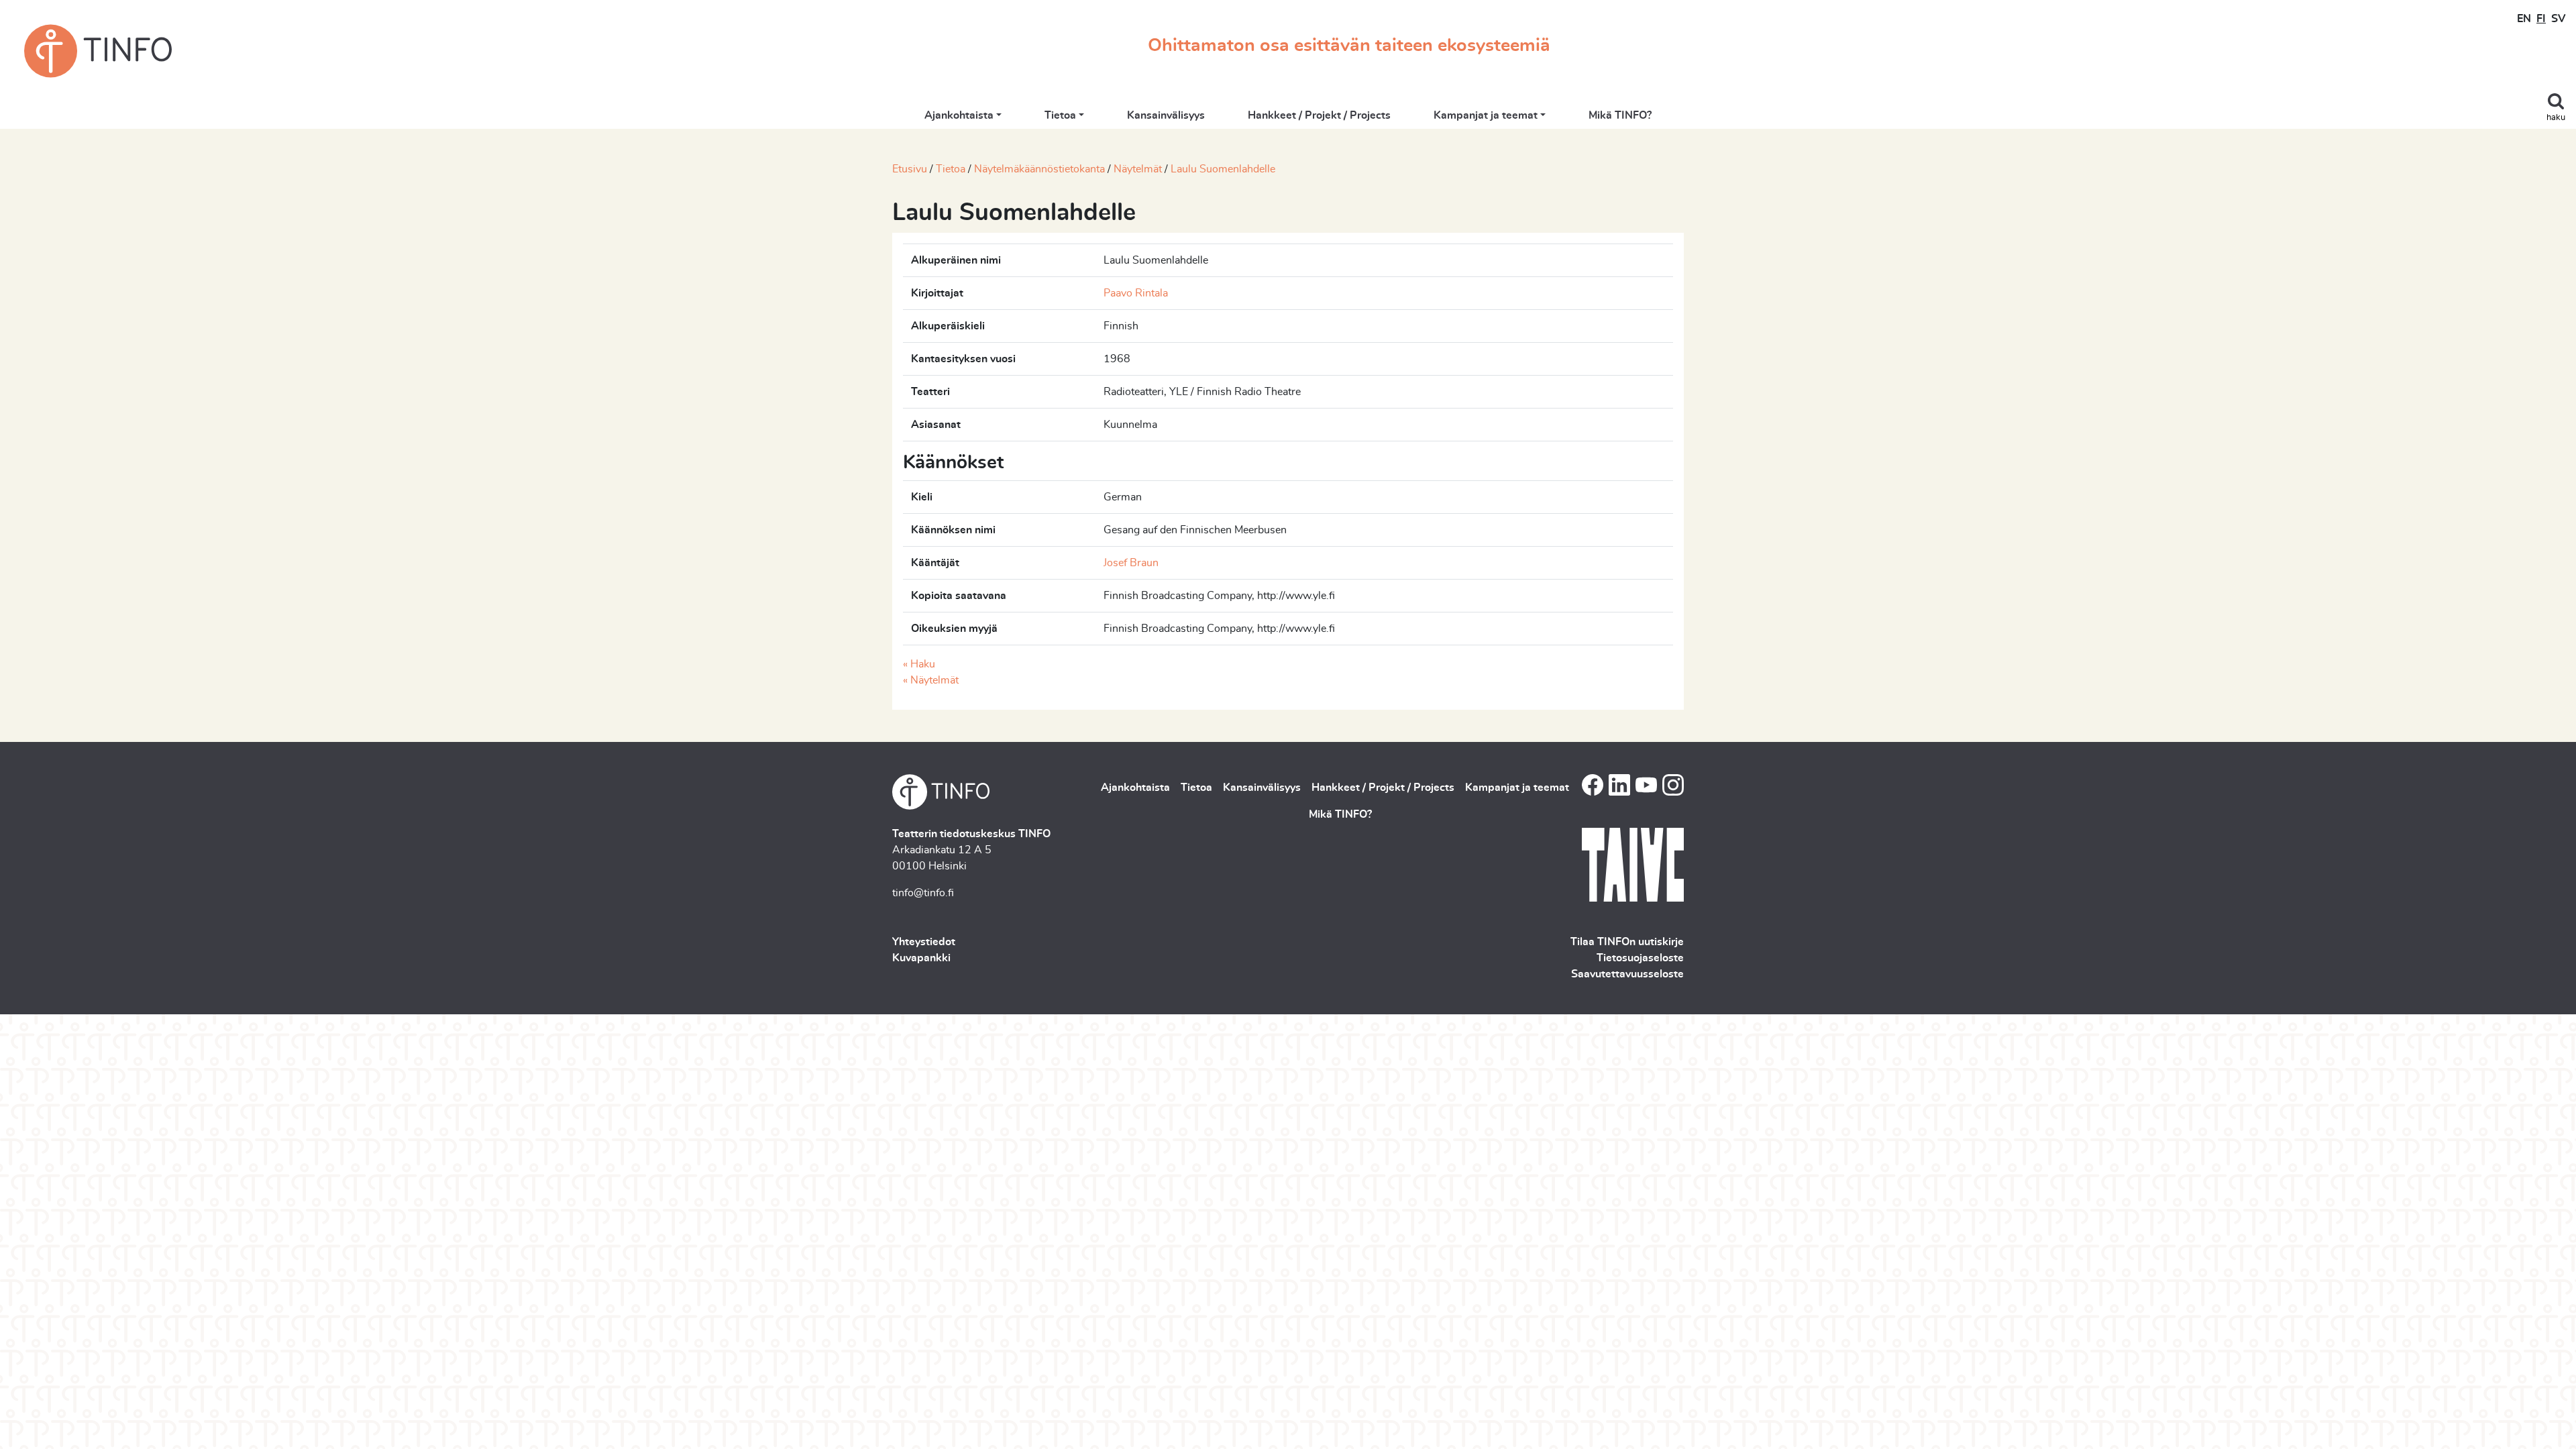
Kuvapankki (921, 958)
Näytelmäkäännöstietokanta (1039, 169)
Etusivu (910, 169)
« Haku (919, 664)
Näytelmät (1138, 169)
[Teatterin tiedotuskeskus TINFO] (98, 51)
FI (2541, 19)
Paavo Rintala (1136, 293)
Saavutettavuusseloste (1627, 974)
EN (2524, 19)
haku (2556, 118)
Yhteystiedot (924, 942)
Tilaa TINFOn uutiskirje (1627, 942)
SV (2558, 19)
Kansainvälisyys (1166, 115)
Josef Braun (1131, 563)
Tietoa (1060, 115)
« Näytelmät (931, 680)
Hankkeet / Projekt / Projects (1319, 115)
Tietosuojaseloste (1640, 958)
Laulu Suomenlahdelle (1223, 169)
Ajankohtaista (959, 115)
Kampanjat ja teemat (1486, 115)
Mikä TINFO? (1620, 115)
